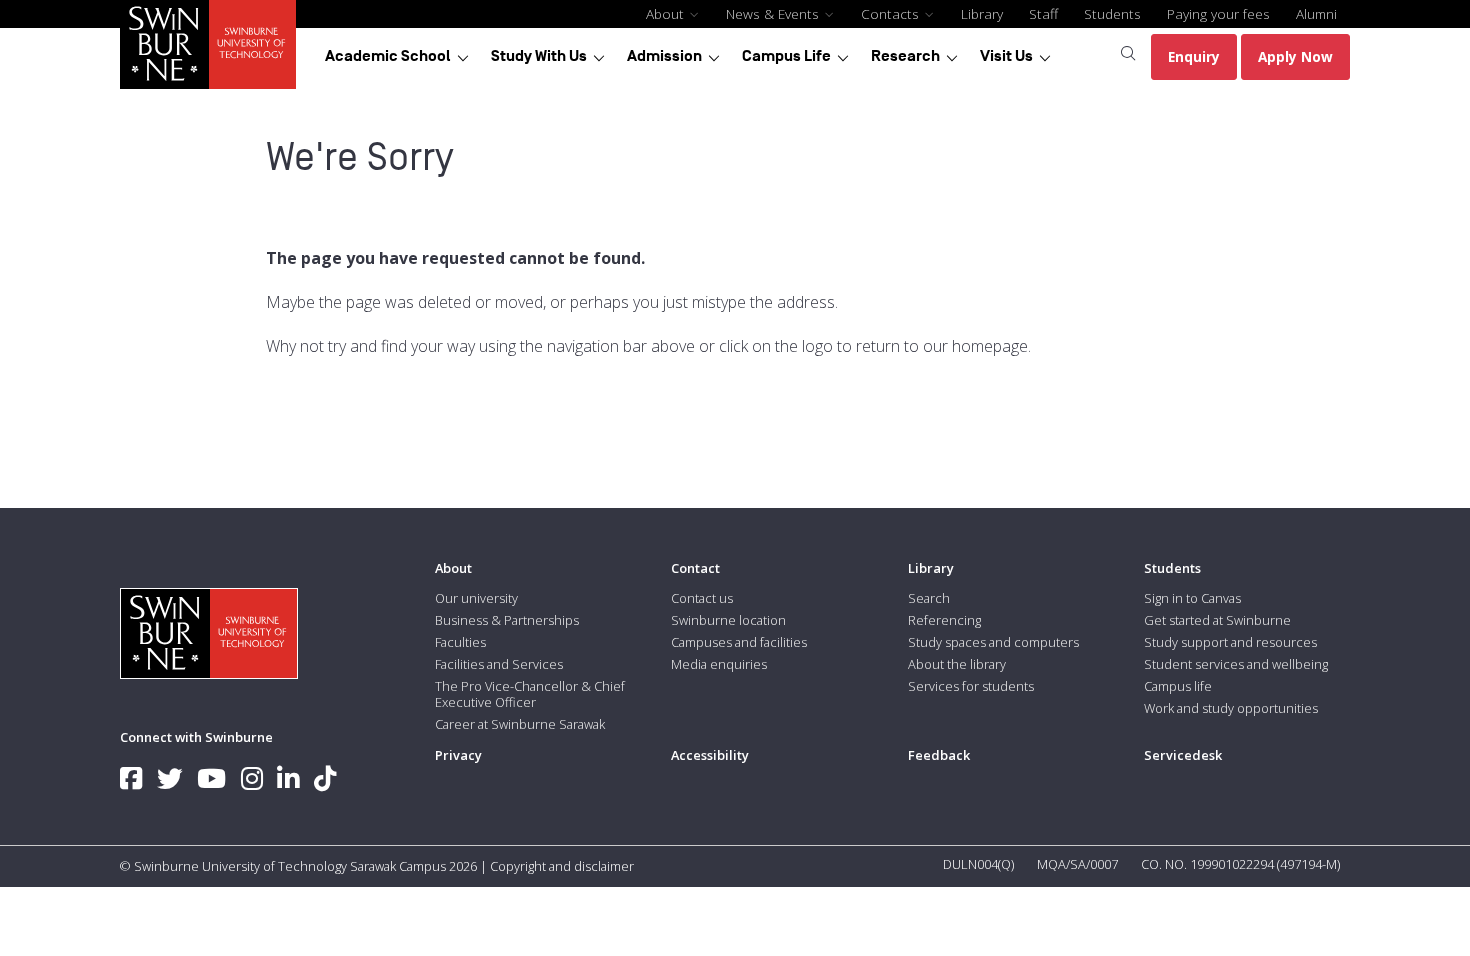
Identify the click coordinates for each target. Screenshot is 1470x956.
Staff (1043, 13)
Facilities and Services (499, 664)
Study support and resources (1230, 642)
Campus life (1178, 686)
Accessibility (710, 755)
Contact (695, 568)
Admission (664, 56)
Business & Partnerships (507, 620)
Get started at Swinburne (1217, 620)
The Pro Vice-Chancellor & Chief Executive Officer (530, 694)
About (667, 13)
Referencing (944, 620)
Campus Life (786, 56)
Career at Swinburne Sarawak (520, 724)
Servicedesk (1183, 755)
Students (1112, 13)
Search (929, 598)
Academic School (388, 56)
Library (982, 13)
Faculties (460, 642)
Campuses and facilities (739, 642)
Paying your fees (1218, 13)
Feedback (939, 755)
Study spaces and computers (993, 642)
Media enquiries (719, 664)
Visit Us (1006, 56)
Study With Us (539, 56)
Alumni (1316, 13)
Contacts (892, 13)
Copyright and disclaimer (562, 866)
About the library (957, 664)
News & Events (774, 13)
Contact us (702, 598)
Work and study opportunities (1231, 708)
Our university (476, 598)
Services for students (971, 686)
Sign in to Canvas (1192, 598)
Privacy (458, 755)
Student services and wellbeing (1236, 664)
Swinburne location (728, 620)
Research (905, 56)
